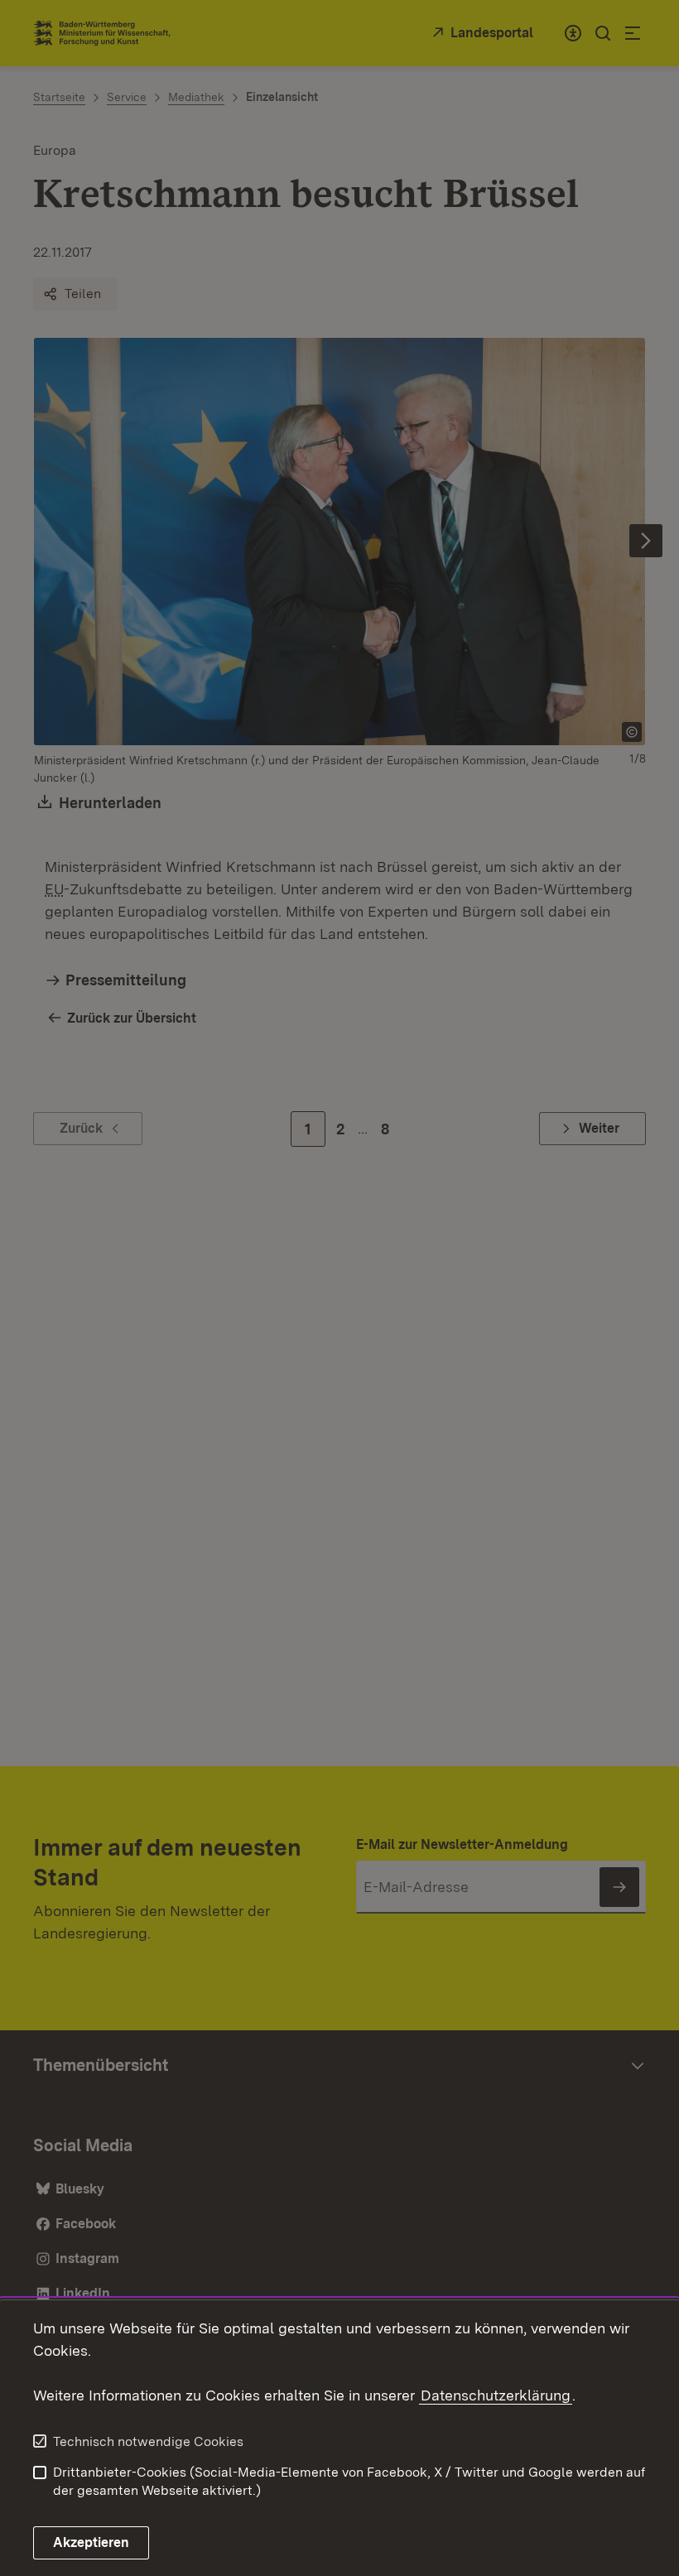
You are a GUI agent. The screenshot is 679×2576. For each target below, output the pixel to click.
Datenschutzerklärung (496, 2395)
